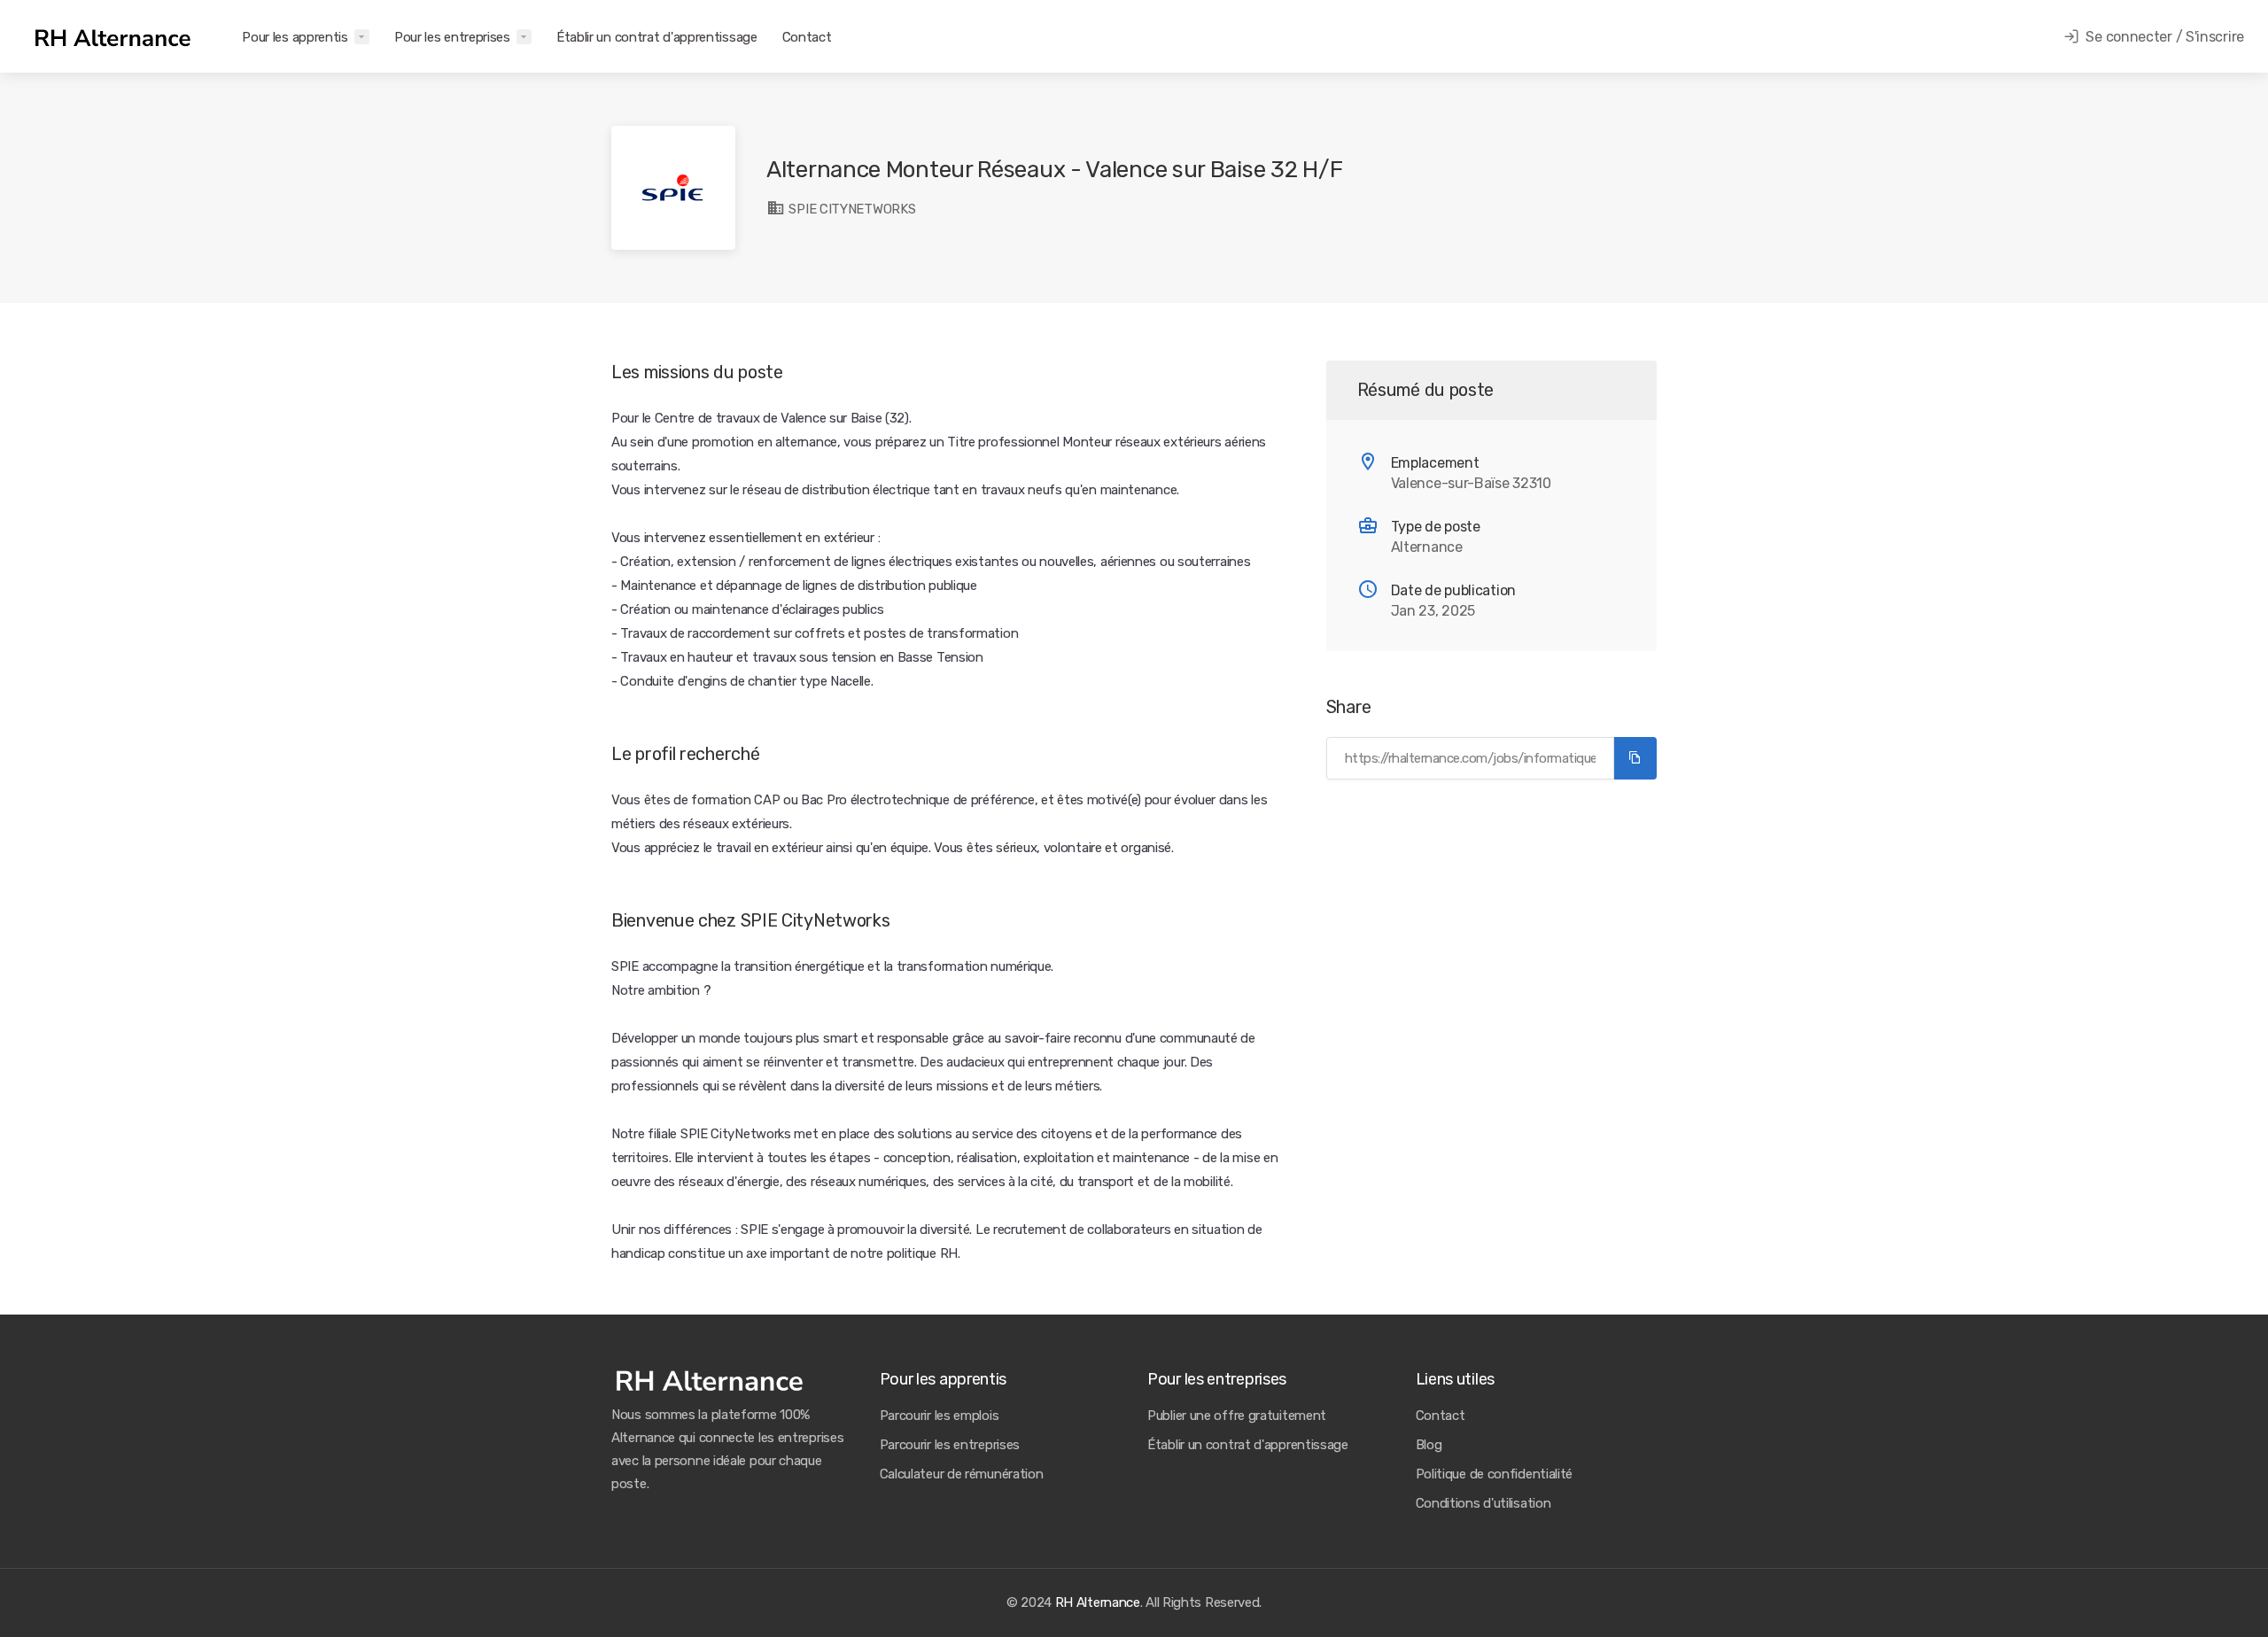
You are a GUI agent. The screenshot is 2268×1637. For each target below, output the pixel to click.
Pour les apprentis (295, 37)
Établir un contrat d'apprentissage (657, 37)
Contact (807, 37)
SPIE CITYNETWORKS (850, 209)
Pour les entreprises (452, 37)
